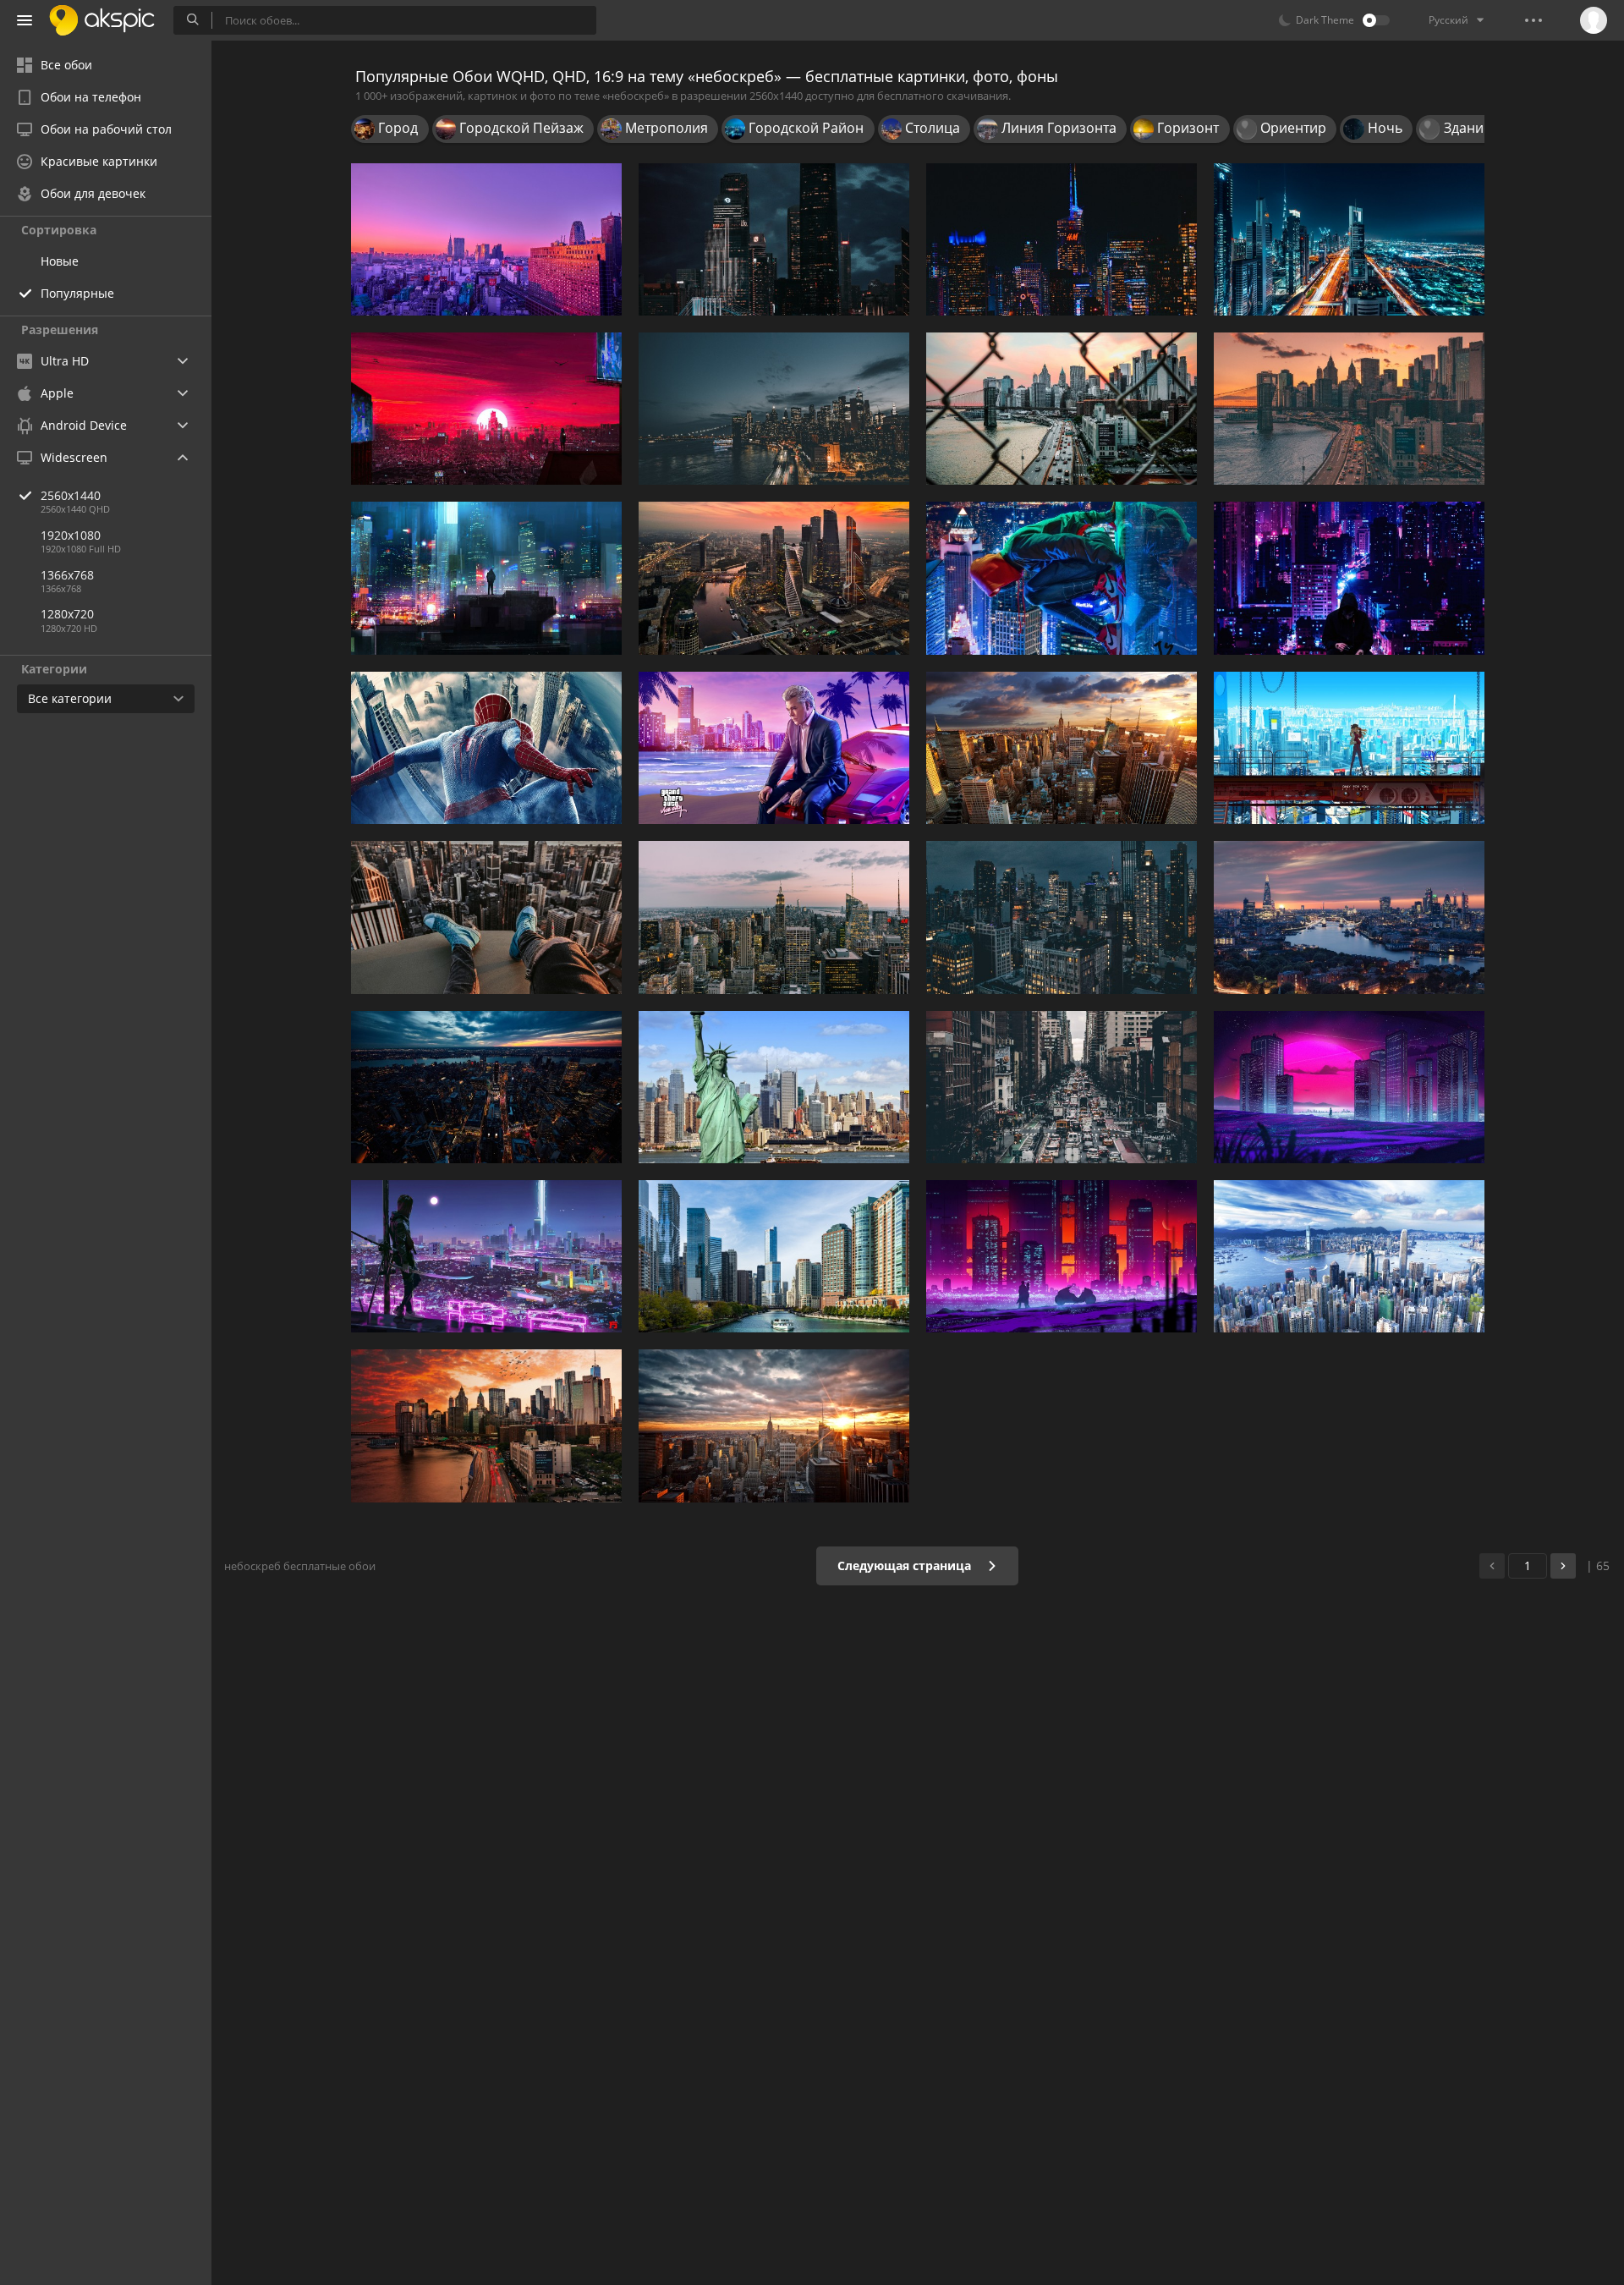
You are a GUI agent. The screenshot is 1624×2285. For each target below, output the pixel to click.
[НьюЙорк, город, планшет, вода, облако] (1349, 1256)
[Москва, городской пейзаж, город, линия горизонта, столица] (774, 578)
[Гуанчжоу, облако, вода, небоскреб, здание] (774, 239)
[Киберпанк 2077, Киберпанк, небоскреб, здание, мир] (486, 578)
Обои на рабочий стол (106, 129)
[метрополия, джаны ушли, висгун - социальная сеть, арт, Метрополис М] (1349, 578)
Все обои (66, 65)
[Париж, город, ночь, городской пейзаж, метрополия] (1062, 239)
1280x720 (67, 614)
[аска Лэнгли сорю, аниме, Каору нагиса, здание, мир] (1349, 748)
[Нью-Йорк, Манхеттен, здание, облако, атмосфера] (774, 1425)
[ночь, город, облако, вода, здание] (774, 409)
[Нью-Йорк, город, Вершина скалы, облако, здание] (774, 917)
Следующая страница (906, 1565)
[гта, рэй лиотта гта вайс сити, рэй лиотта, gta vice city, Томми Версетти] (774, 748)
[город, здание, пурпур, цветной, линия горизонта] (486, 239)
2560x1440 (71, 495)
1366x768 (67, 575)
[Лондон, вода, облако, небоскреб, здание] (1349, 917)
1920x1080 (71, 535)
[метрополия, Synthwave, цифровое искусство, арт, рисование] (1349, 1087)
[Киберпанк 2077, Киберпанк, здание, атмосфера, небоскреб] (486, 409)
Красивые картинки (99, 161)
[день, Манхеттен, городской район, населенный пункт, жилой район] (1062, 1087)
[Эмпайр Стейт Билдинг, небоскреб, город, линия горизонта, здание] (1062, 748)
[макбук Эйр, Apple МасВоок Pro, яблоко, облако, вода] (486, 1087)
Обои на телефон (91, 97)
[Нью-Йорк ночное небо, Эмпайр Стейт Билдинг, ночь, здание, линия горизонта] (1062, 917)
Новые (60, 261)
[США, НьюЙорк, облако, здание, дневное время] (1062, 409)
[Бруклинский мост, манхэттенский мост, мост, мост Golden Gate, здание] (1349, 409)
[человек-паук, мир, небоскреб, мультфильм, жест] (486, 748)
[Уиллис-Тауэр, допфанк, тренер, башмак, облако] (486, 917)
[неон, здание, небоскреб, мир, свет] (486, 1256)
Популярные (77, 293)
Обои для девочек (93, 193)
